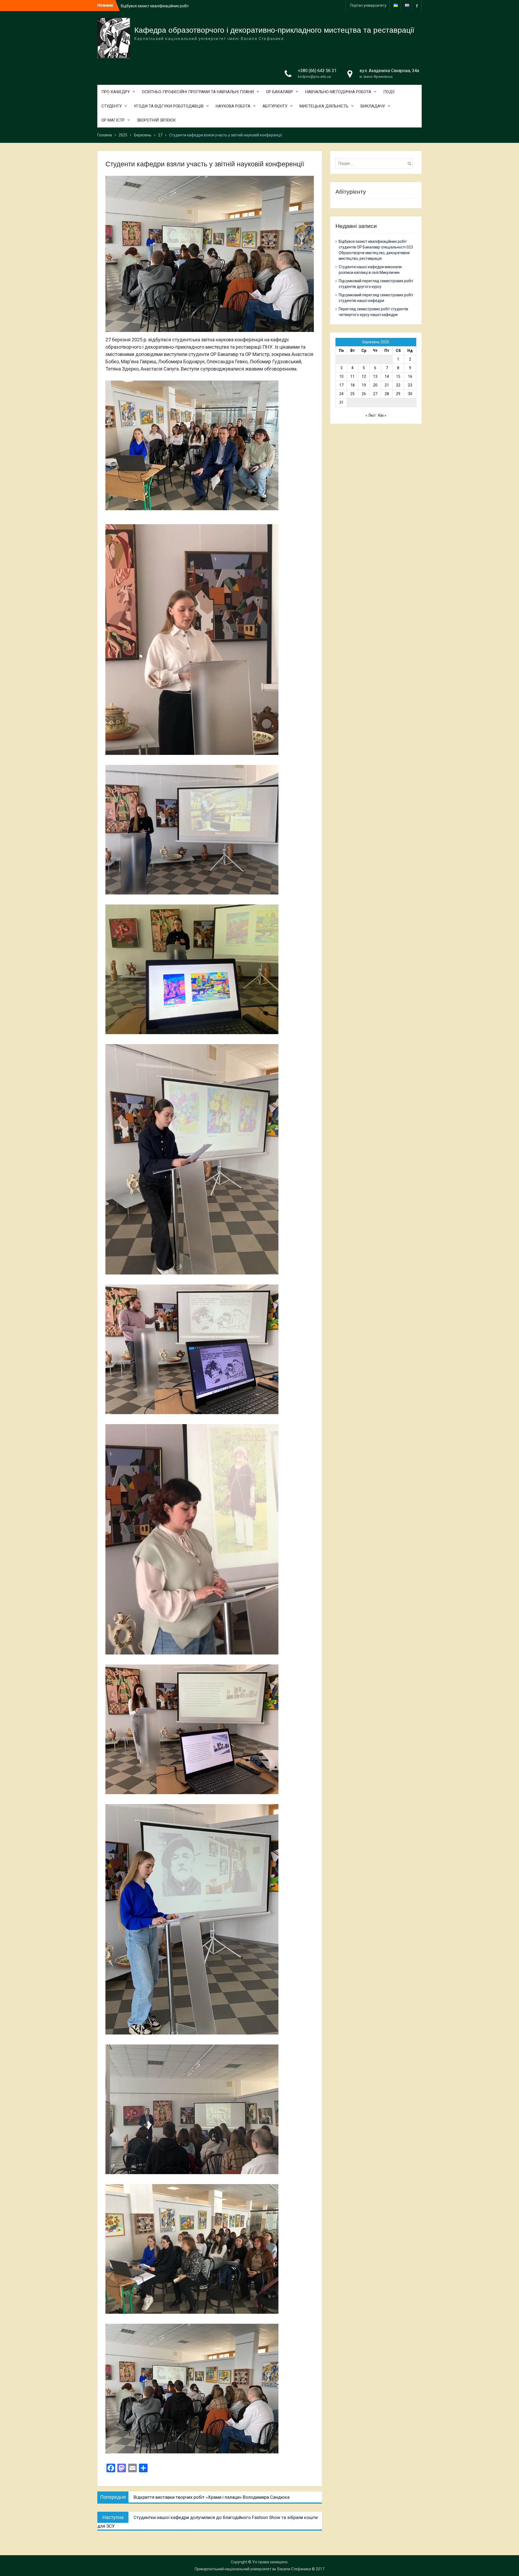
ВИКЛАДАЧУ (373, 106)
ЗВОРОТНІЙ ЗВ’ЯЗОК (156, 120)
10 (341, 376)
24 (341, 394)
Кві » (382, 415)
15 (398, 376)
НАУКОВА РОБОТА (233, 106)
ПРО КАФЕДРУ (116, 92)
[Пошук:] (375, 163)
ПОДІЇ (389, 92)
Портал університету (368, 5)
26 (364, 394)
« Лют (371, 415)
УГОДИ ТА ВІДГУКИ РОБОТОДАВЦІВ (169, 106)
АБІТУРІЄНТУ (275, 106)
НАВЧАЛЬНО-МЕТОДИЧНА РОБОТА (338, 92)
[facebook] (417, 6)
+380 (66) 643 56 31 (317, 71)
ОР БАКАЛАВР (280, 92)
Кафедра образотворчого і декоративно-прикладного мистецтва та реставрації (274, 30)
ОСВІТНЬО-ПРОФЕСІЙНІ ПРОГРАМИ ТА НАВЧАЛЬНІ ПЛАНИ (198, 92)
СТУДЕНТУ (112, 106)
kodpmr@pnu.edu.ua (314, 77)
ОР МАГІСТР (113, 120)
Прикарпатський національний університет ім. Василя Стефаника (253, 2569)
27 (375, 394)
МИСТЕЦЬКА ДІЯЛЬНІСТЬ (324, 106)
